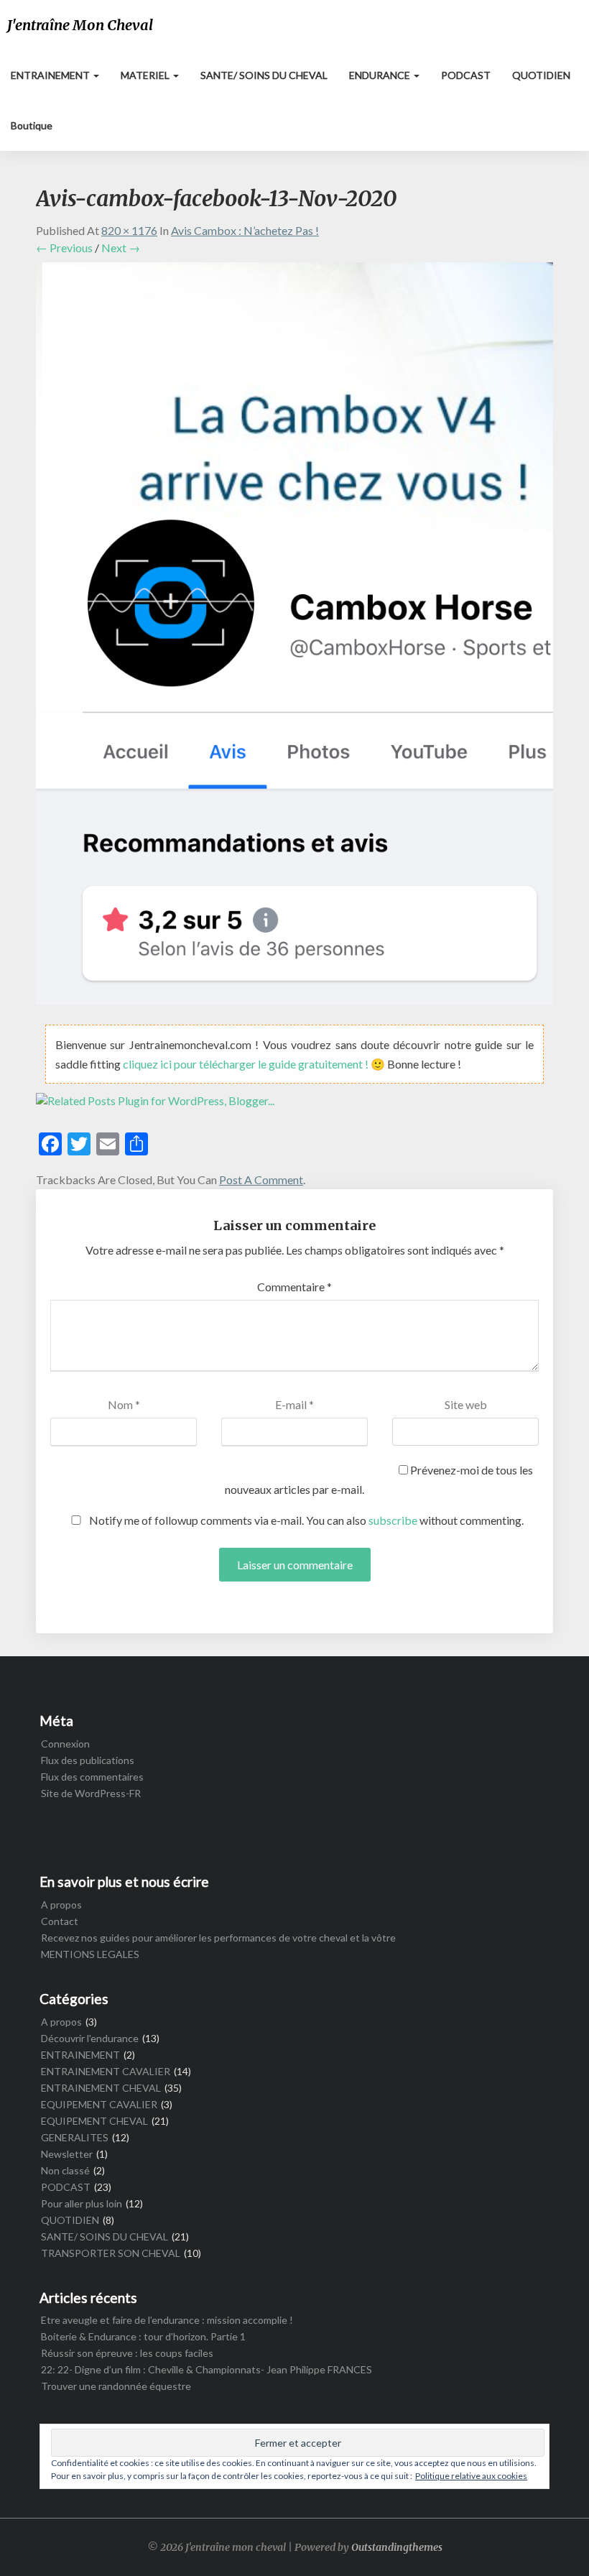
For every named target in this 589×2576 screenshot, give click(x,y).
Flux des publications (88, 1760)
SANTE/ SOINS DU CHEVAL (264, 75)
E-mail (294, 1404)
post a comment (261, 1179)
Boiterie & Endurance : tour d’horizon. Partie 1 (143, 2336)
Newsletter (67, 2154)
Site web (466, 1404)
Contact (60, 1921)
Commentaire (294, 1287)
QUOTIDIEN (541, 75)
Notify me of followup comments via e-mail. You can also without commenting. (305, 1520)
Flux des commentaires (92, 1777)
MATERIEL (146, 75)
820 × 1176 (129, 230)
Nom (124, 1404)
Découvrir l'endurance (90, 2038)
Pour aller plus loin (82, 2203)
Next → (121, 248)
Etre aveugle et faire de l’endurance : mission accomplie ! (167, 2320)
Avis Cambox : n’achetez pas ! (245, 230)
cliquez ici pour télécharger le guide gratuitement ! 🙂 (255, 1064)
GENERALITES (75, 2137)
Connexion (65, 1744)
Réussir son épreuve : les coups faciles (127, 2353)
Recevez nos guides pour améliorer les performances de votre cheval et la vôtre (218, 1938)
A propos (61, 1905)
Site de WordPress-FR (91, 1793)
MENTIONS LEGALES (90, 1954)
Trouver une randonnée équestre (116, 2386)
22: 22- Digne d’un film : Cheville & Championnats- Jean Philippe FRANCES (207, 2369)
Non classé (65, 2170)
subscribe (393, 1520)
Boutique (32, 125)
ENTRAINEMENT (51, 75)
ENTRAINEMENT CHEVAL (101, 2088)
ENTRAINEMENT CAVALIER (106, 2071)
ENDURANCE (381, 75)
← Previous (64, 248)
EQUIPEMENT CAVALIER (99, 2104)
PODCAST (466, 75)
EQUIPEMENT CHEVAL (94, 2121)
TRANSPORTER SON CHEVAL (111, 2253)
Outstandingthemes (397, 2547)
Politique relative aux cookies (471, 2476)
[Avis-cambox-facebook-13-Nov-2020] (294, 637)
